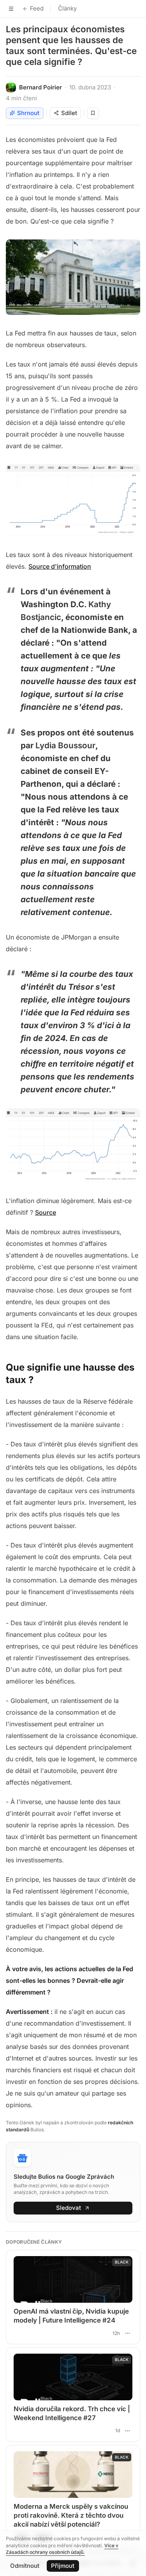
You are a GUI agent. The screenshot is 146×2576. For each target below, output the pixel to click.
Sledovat (69, 2208)
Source (46, 1212)
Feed (37, 8)
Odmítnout (25, 2566)
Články (67, 8)
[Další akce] (127, 2333)
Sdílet (69, 113)
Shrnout (28, 113)
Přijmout (63, 2566)
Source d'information (60, 566)
